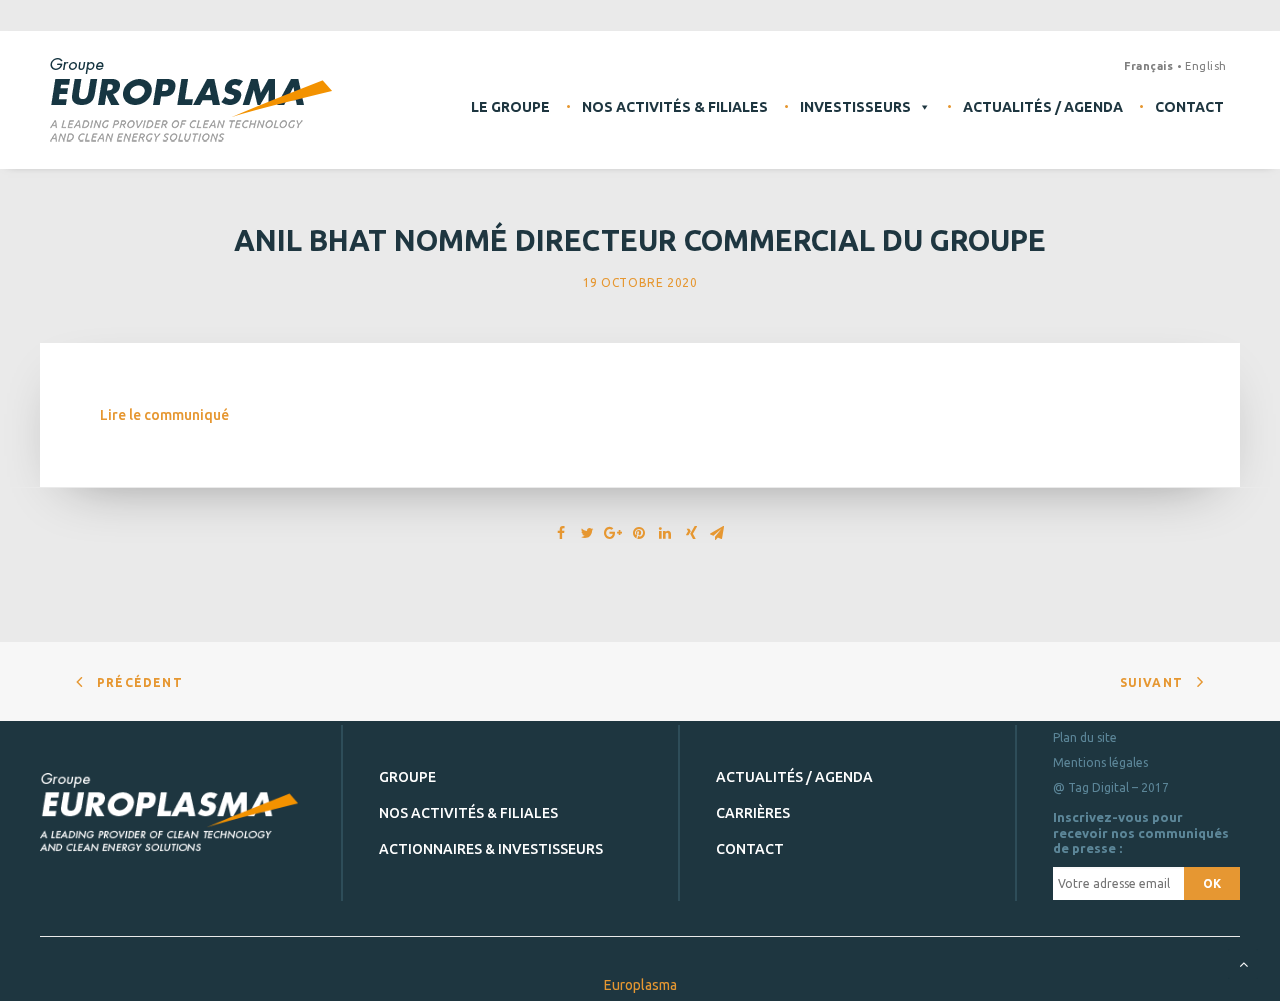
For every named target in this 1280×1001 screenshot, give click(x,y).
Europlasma (640, 985)
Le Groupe (510, 107)
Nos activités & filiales (675, 107)
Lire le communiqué (164, 415)
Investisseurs (855, 107)
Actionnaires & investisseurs (491, 849)
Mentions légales (1100, 762)
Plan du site (1085, 737)
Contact (1189, 107)
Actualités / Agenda (1043, 107)
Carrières (753, 813)
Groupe (407, 777)
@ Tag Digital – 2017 (1111, 787)
